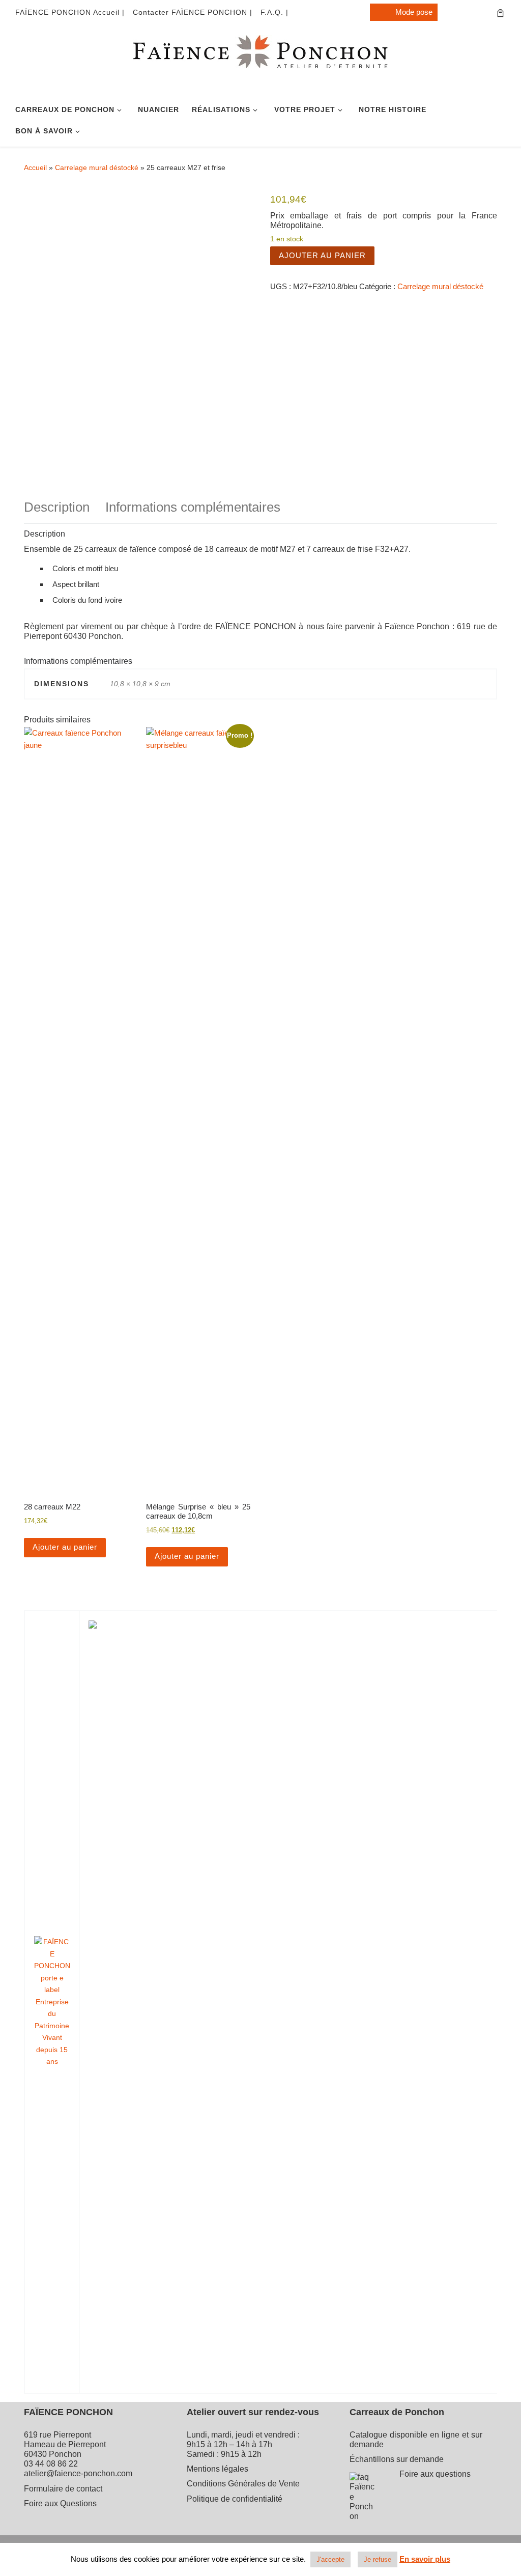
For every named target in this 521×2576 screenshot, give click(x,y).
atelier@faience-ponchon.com (78, 2473)
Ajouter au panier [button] (65, 1547)
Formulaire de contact (63, 2489)
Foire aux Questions (60, 2503)
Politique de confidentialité (235, 2499)
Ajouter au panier (322, 255)
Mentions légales (218, 2469)
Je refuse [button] (378, 2559)
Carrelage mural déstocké (97, 167)
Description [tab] (57, 507)
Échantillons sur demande (397, 2459)
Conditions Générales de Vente (243, 2484)
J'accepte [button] (330, 2559)
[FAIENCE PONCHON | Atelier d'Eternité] (260, 63)
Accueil (35, 167)
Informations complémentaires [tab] (193, 507)
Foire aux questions (435, 2474)
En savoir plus (425, 2559)
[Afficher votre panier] (500, 12)
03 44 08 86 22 (51, 2464)
